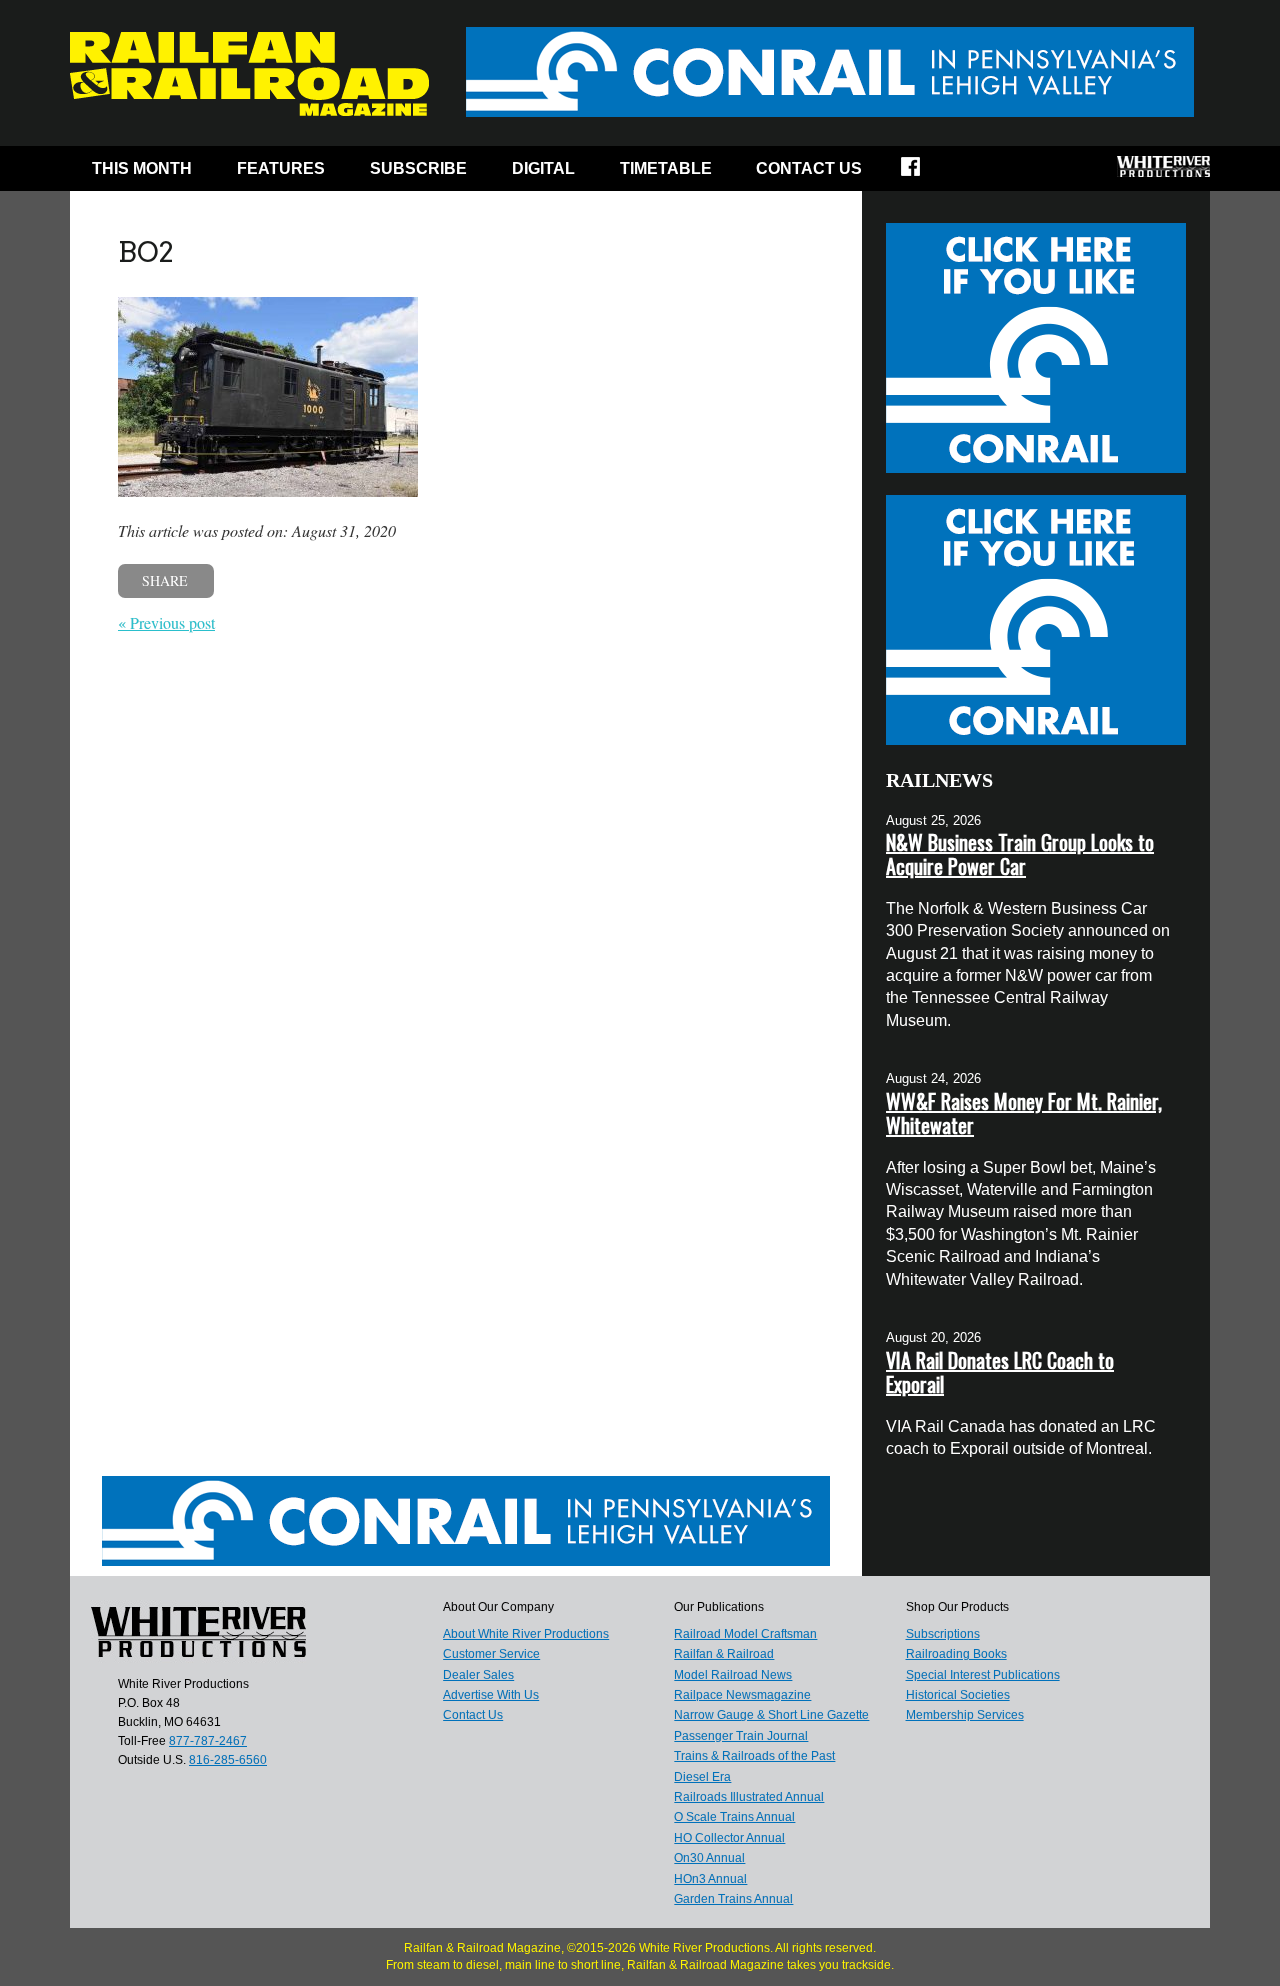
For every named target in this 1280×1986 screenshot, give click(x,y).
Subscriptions (943, 1634)
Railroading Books (956, 1654)
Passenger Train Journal (741, 1736)
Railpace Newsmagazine (742, 1695)
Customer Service (491, 1654)
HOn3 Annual (710, 1879)
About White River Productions (526, 1634)
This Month (142, 168)
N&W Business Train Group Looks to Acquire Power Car (1020, 854)
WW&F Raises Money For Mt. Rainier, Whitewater (1024, 1113)
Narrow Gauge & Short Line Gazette (771, 1715)
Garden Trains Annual (733, 1899)
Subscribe (418, 168)
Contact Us (809, 168)
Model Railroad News (733, 1675)
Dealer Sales (478, 1675)
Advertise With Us (491, 1695)
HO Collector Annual (729, 1838)
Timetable (666, 168)
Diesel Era (702, 1777)
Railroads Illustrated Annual (749, 1797)
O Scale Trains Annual (734, 1817)
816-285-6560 (228, 1760)
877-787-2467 (208, 1741)
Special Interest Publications (983, 1675)
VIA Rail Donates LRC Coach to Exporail (1000, 1372)
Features (281, 168)
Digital (543, 168)
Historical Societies (958, 1695)
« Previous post (166, 622)
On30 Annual (709, 1858)
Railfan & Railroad (724, 1654)
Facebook (923, 173)
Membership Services (965, 1715)
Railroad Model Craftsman (745, 1634)
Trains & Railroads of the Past (754, 1756)
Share (165, 580)
